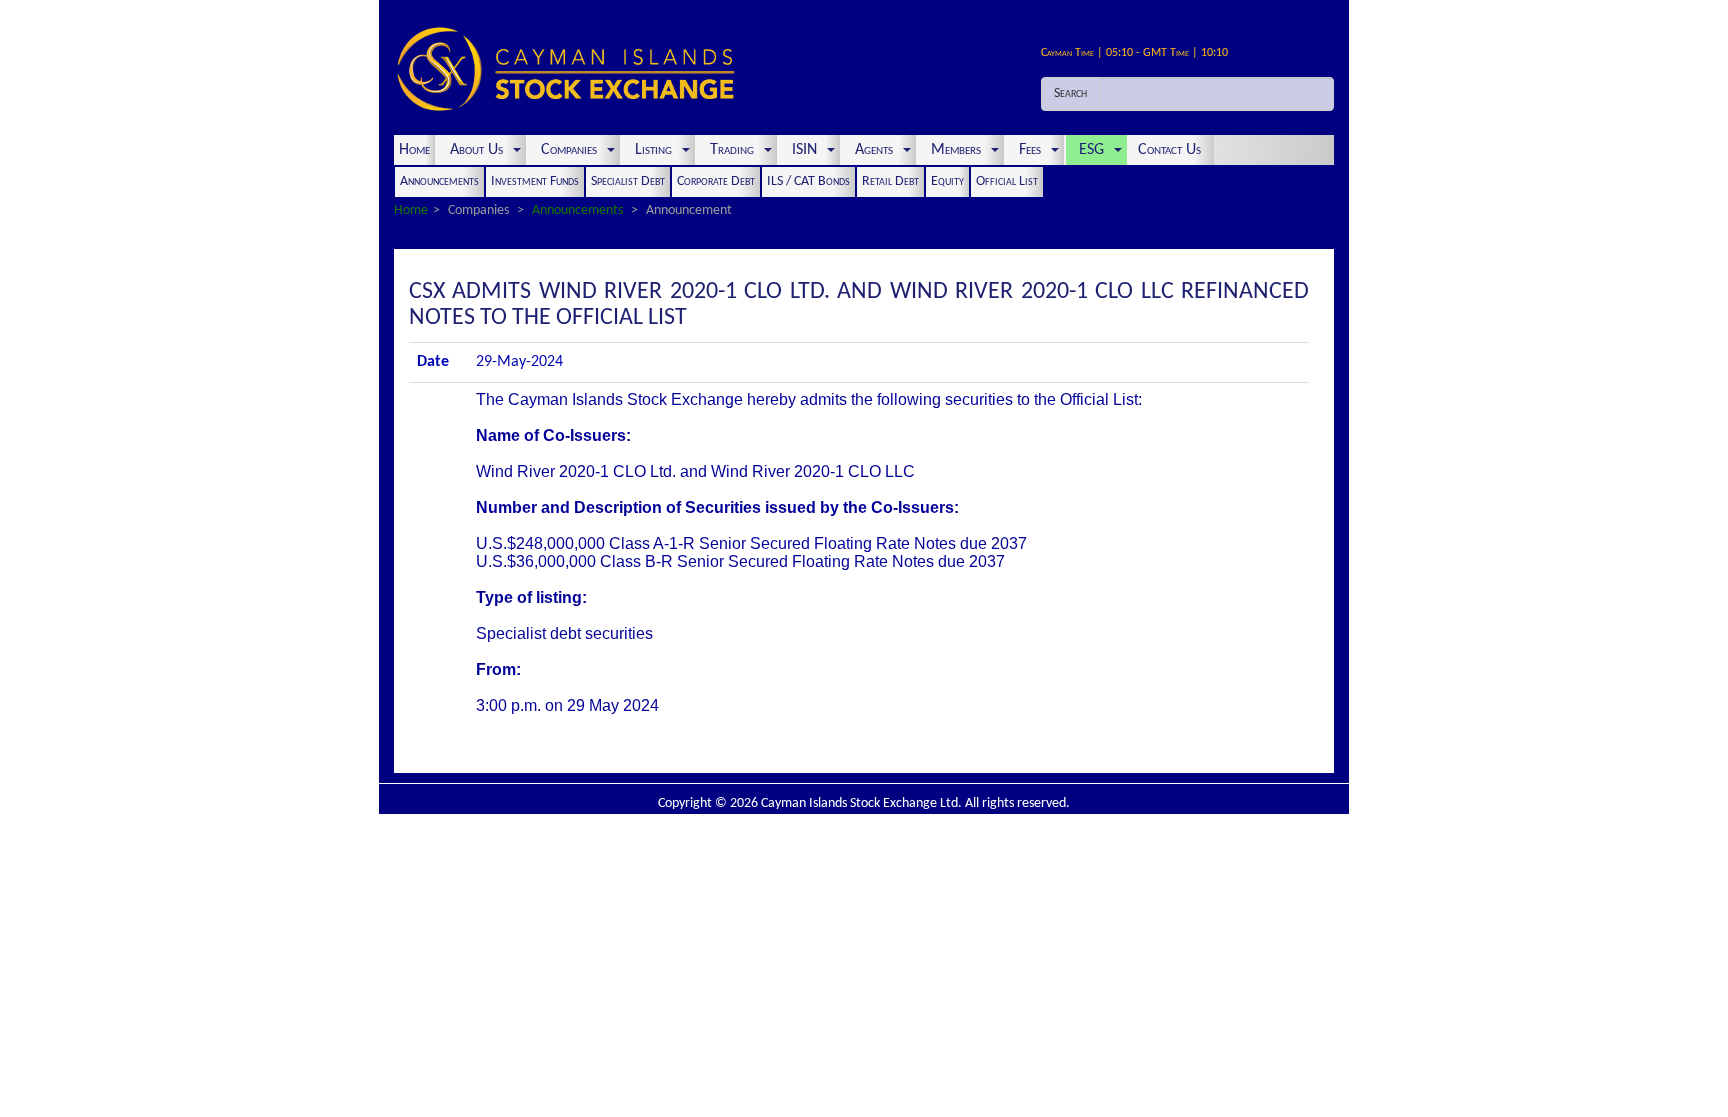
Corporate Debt (716, 181)
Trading (732, 150)
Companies (569, 150)
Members (956, 150)
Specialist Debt (628, 181)
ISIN (804, 150)
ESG (1091, 150)
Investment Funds (535, 181)
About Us (476, 150)
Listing (653, 150)
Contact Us (1171, 150)
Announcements (439, 181)
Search (1070, 93)
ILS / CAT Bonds (808, 181)
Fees (1030, 150)
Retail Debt (890, 181)
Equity (947, 181)
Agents (874, 150)
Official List (1007, 181)
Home (414, 150)
